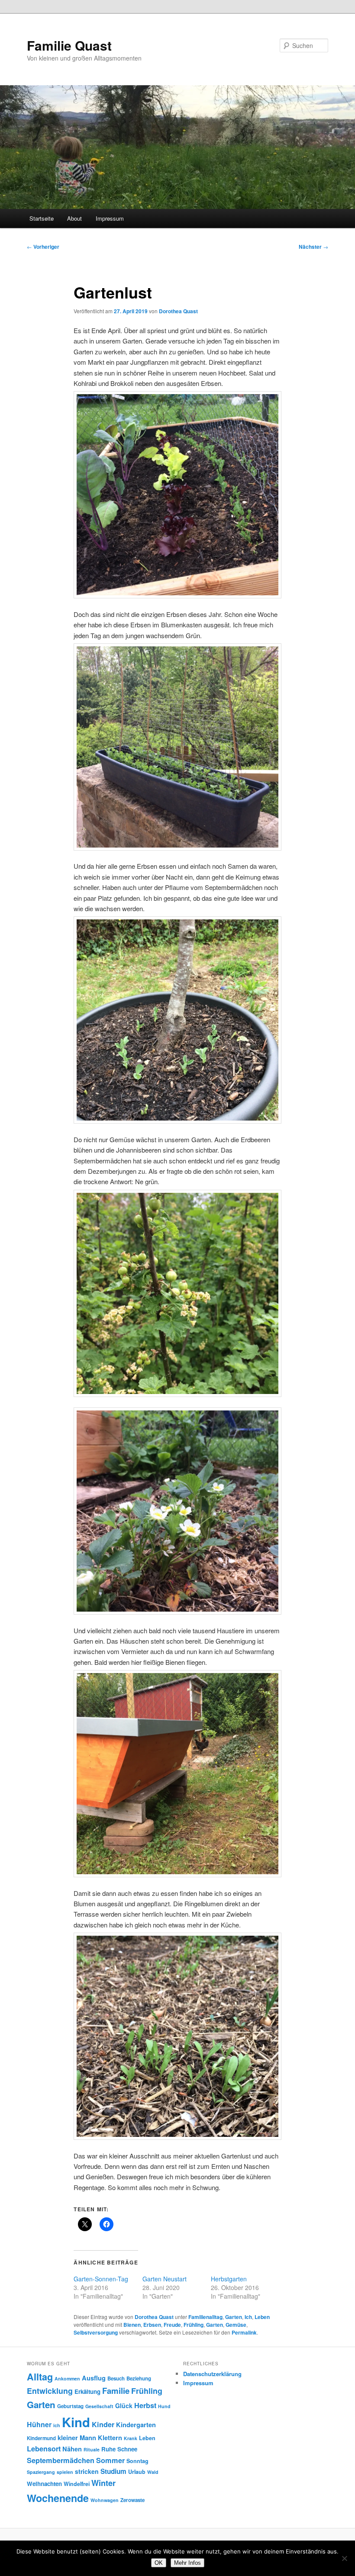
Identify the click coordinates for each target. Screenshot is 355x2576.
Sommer (110, 2460)
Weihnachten (44, 2484)
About (74, 218)
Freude (172, 2325)
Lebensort (44, 2449)
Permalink (244, 2332)
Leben (262, 2317)
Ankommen (67, 2378)
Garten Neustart (165, 2279)
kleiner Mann (77, 2438)
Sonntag (137, 2461)
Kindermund (41, 2438)
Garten (234, 2317)
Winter (103, 2483)
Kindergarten (136, 2425)
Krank (131, 2438)
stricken (87, 2471)
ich (57, 2425)
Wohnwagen (105, 2500)
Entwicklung (50, 2391)
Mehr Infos (187, 2563)
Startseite (42, 218)
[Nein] (344, 2558)
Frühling (194, 2325)
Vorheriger (43, 247)
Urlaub (137, 2472)
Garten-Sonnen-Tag (101, 2279)
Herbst (145, 2405)
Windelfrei (77, 2484)
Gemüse (236, 2325)
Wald (153, 2472)
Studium (113, 2471)
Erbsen (152, 2325)
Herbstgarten (229, 2279)
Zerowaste (132, 2500)
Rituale (92, 2449)
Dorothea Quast (178, 311)
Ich (248, 2317)
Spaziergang (41, 2472)
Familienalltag (205, 2317)
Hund (164, 2406)
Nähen (72, 2449)
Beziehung (139, 2378)
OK (159, 2563)
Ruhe (108, 2449)
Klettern (110, 2438)
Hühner (39, 2424)
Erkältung (87, 2391)
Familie (116, 2391)
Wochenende (58, 2498)
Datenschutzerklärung (212, 2374)
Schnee (127, 2449)
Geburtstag (70, 2406)
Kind (76, 2422)
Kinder (103, 2424)
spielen (65, 2472)
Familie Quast (69, 45)
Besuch (116, 2378)
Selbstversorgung (96, 2332)
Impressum (110, 218)
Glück (124, 2406)
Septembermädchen (61, 2460)
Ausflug (94, 2378)
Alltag (40, 2377)
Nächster (313, 247)
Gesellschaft (99, 2406)
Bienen (132, 2325)
